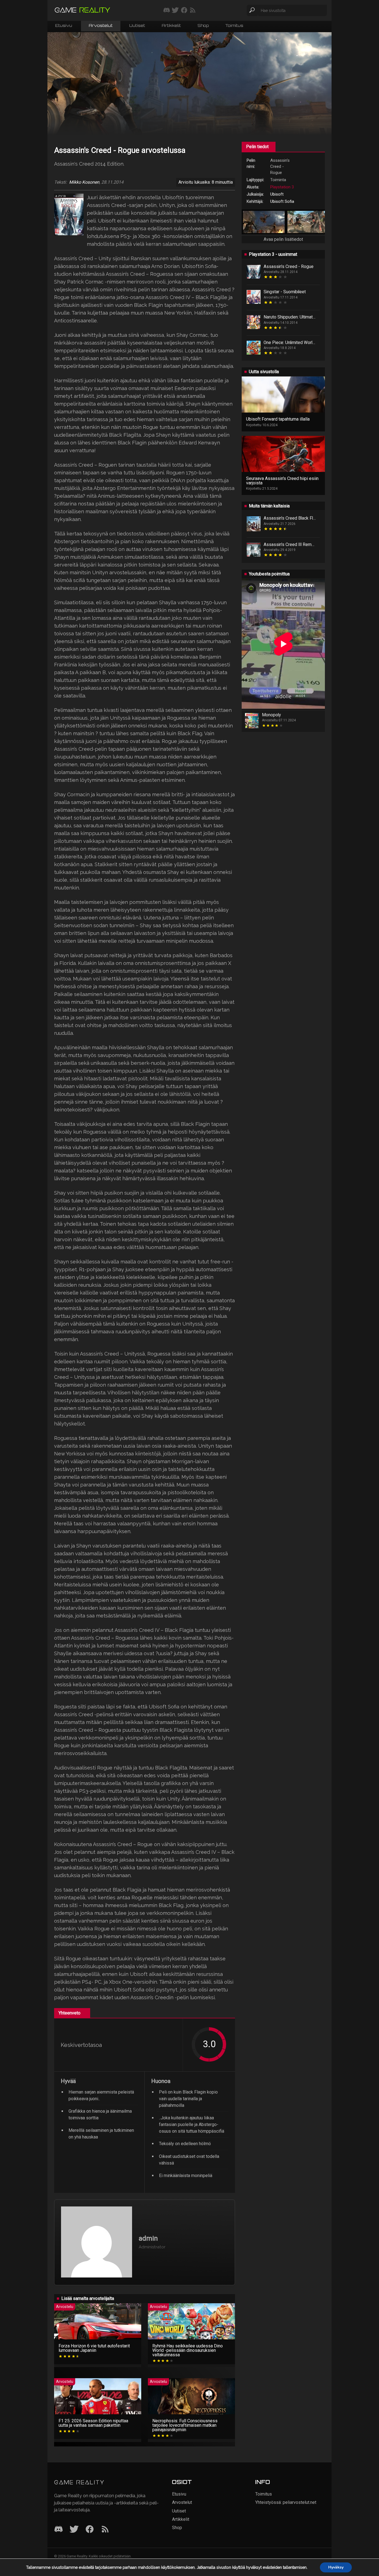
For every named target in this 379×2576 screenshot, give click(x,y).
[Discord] (59, 2530)
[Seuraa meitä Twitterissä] (175, 11)
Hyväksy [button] (336, 2567)
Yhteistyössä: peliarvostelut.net (286, 2502)
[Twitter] (74, 2530)
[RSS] (105, 2530)
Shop (203, 26)
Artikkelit (171, 26)
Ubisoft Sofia (282, 201)
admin (148, 2238)
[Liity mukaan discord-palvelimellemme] (167, 11)
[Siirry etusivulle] (82, 10)
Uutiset (137, 26)
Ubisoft (277, 194)
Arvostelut (101, 26)
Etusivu (64, 26)
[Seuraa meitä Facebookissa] (184, 11)
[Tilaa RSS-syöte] (193, 11)
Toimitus (234, 26)
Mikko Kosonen (84, 182)
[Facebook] (90, 2530)
